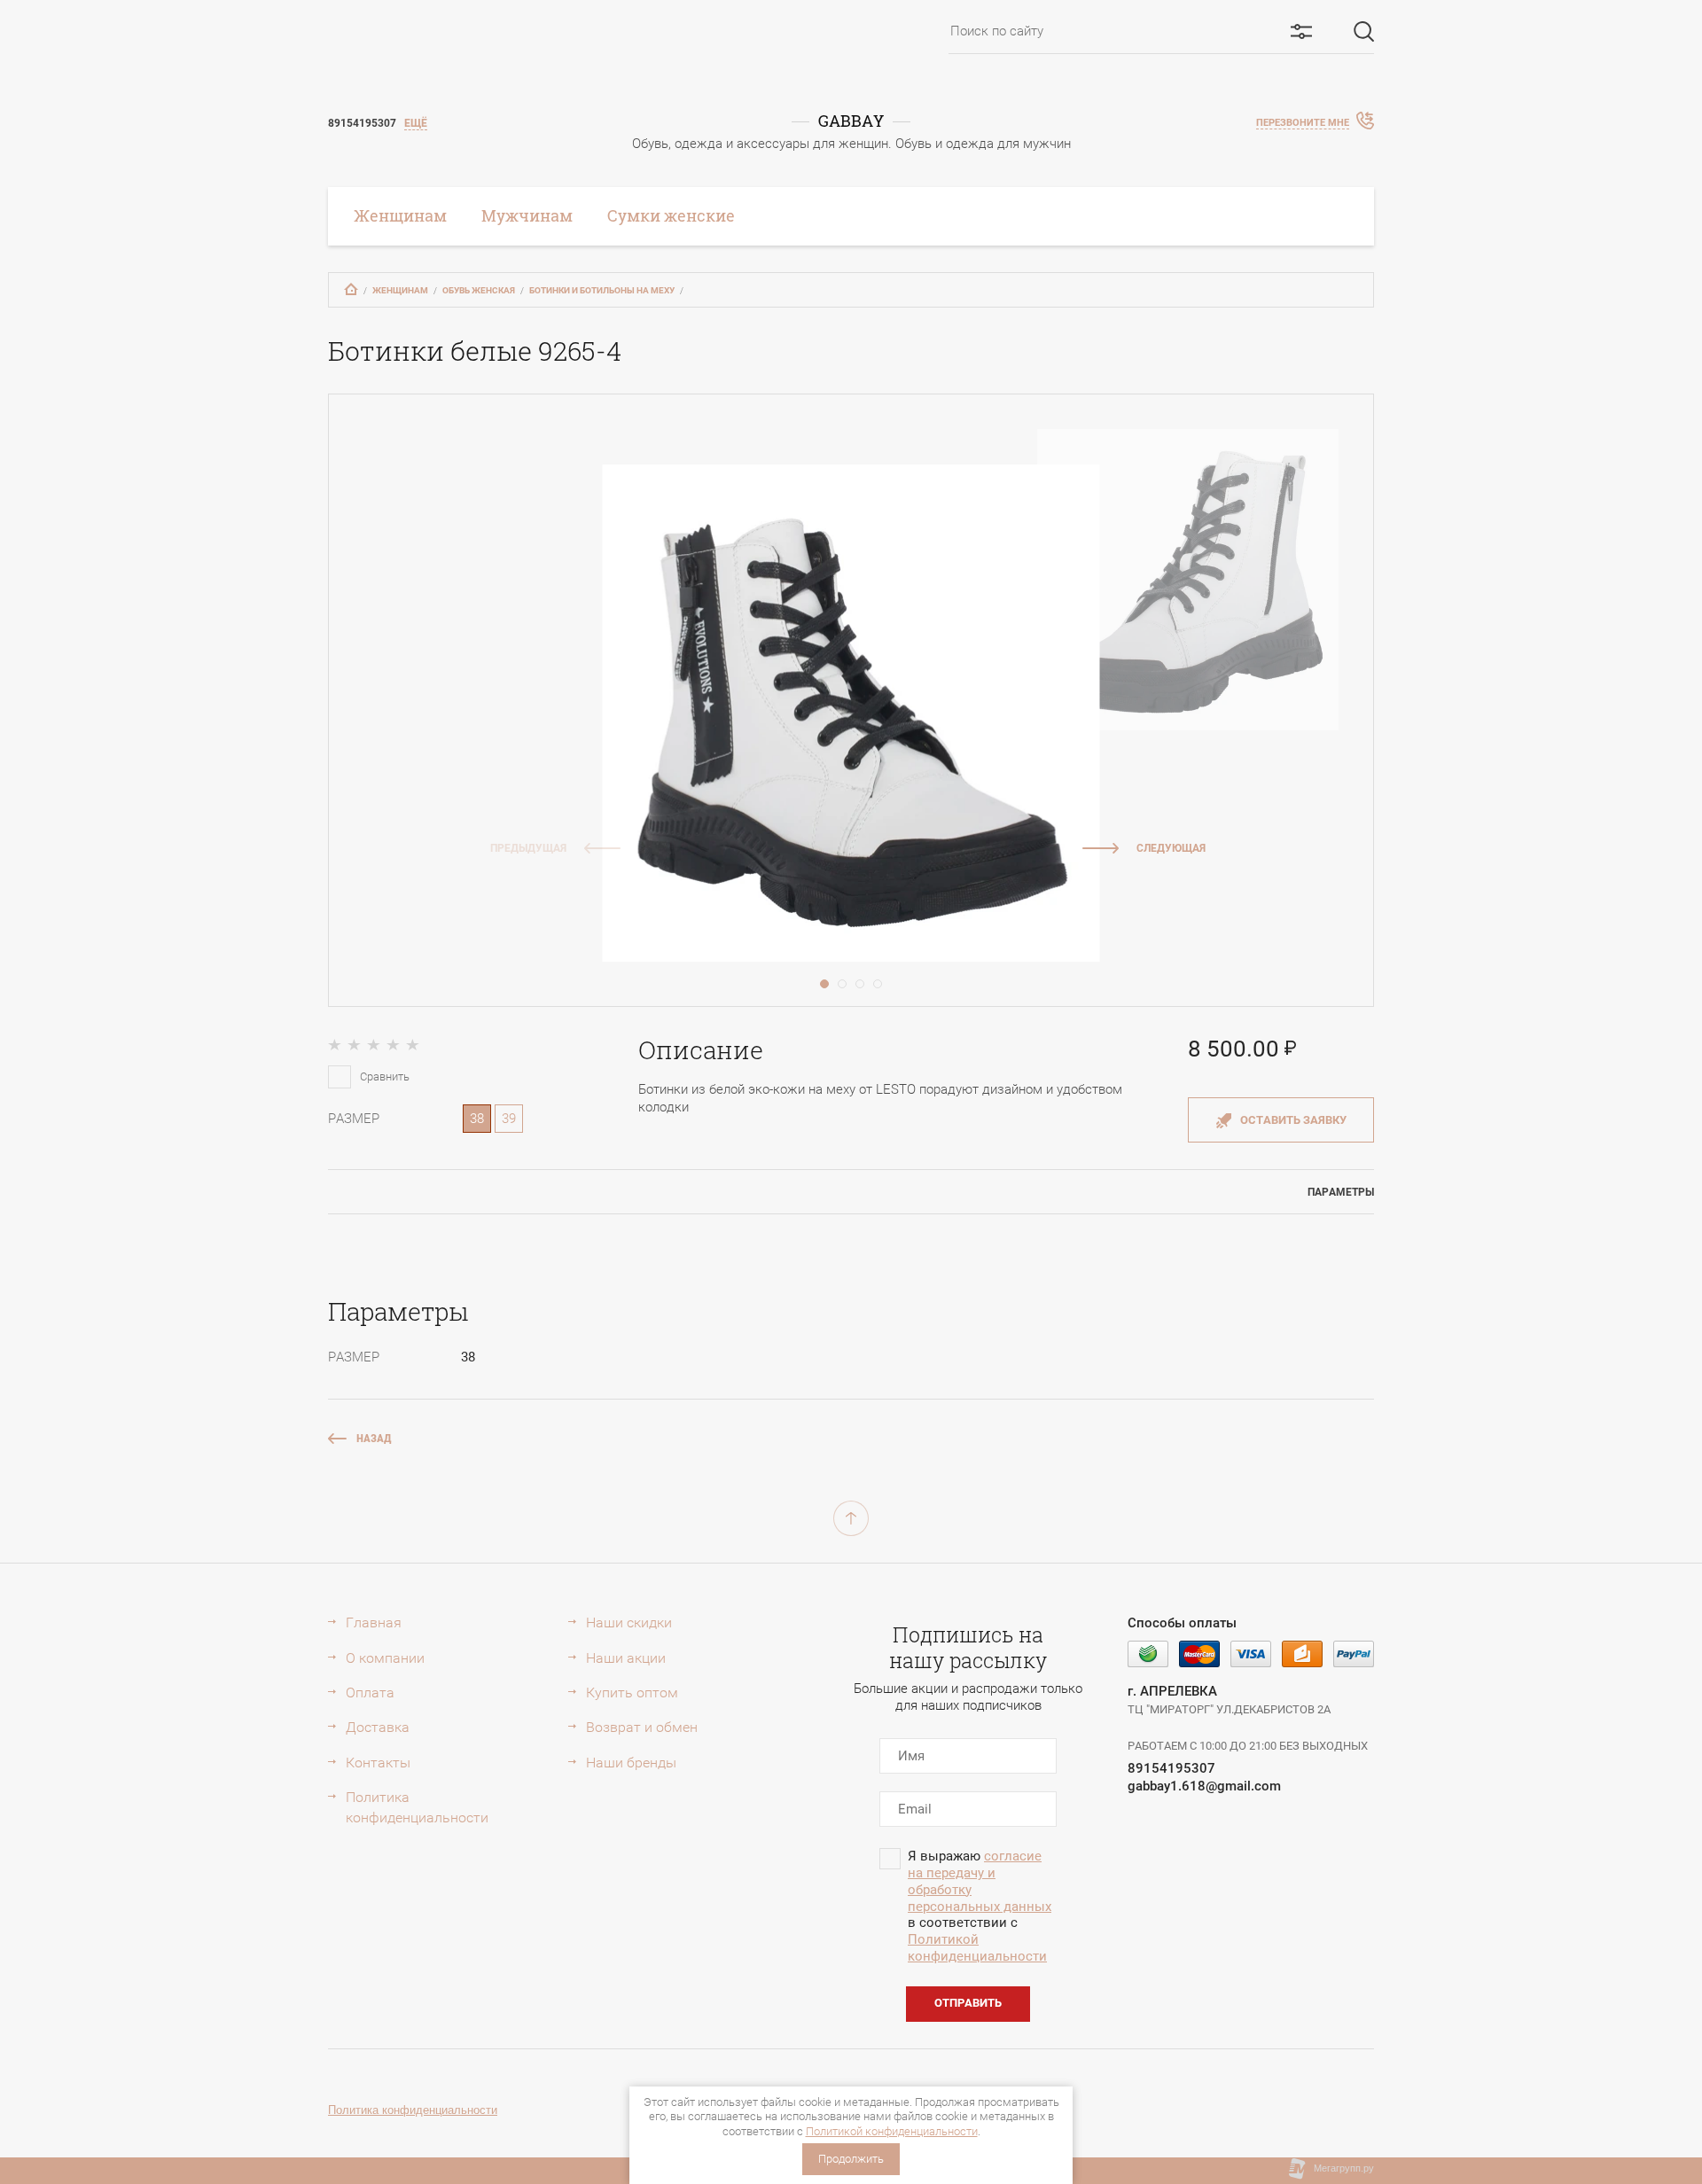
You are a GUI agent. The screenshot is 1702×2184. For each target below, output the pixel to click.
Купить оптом (632, 1693)
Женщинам (400, 215)
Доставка (378, 1727)
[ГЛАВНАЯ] (351, 289)
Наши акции (626, 1658)
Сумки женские (671, 215)
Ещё (416, 123)
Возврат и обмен (642, 1727)
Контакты (378, 1763)
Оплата (370, 1693)
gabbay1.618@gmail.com (1204, 1786)
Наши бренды (631, 1763)
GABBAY (851, 121)
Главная (374, 1622)
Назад (374, 1438)
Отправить (968, 2003)
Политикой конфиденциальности (892, 2131)
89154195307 (1171, 1768)
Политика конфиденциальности (417, 1807)
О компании (385, 1658)
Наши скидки (629, 1622)
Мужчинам (527, 215)
